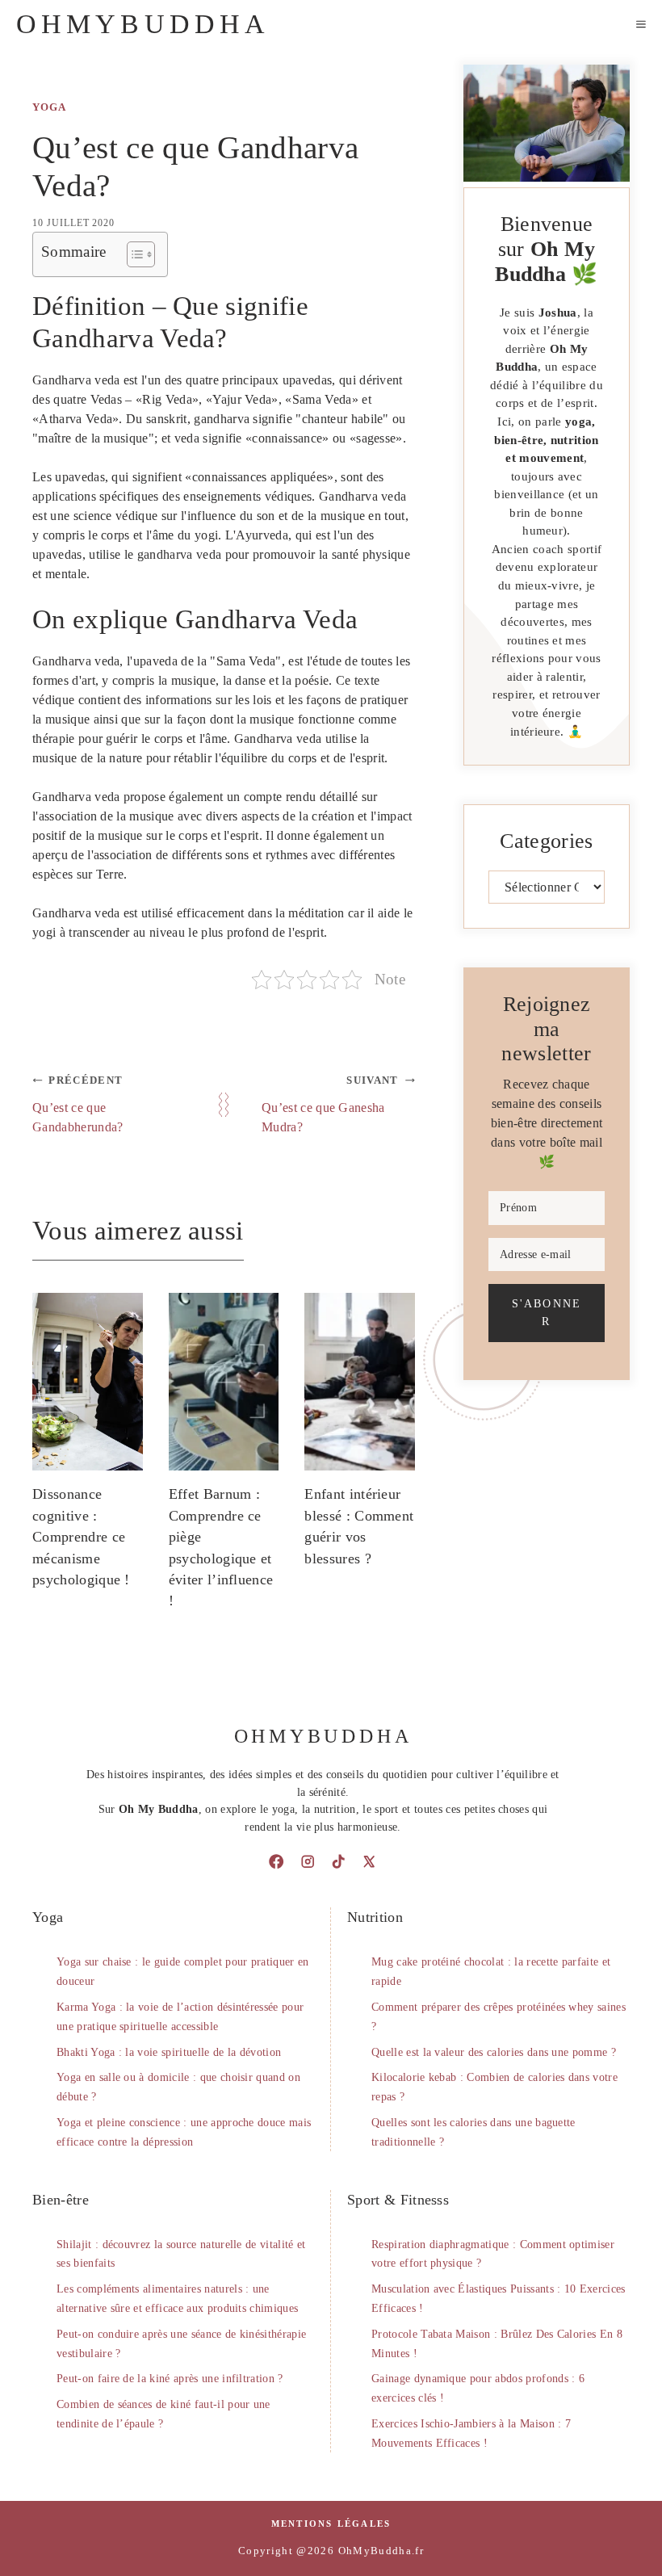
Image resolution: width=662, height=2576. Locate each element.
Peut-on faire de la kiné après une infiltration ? (170, 2379)
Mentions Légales (331, 2524)
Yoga (49, 107)
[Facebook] (276, 1861)
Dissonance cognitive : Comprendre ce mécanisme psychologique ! (81, 1537)
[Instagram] (308, 1861)
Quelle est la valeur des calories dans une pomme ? (494, 2052)
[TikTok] (338, 1861)
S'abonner (546, 1312)
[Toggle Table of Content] (133, 254)
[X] (369, 1861)
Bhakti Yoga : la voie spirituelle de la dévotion (169, 2052)
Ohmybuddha (143, 24)
